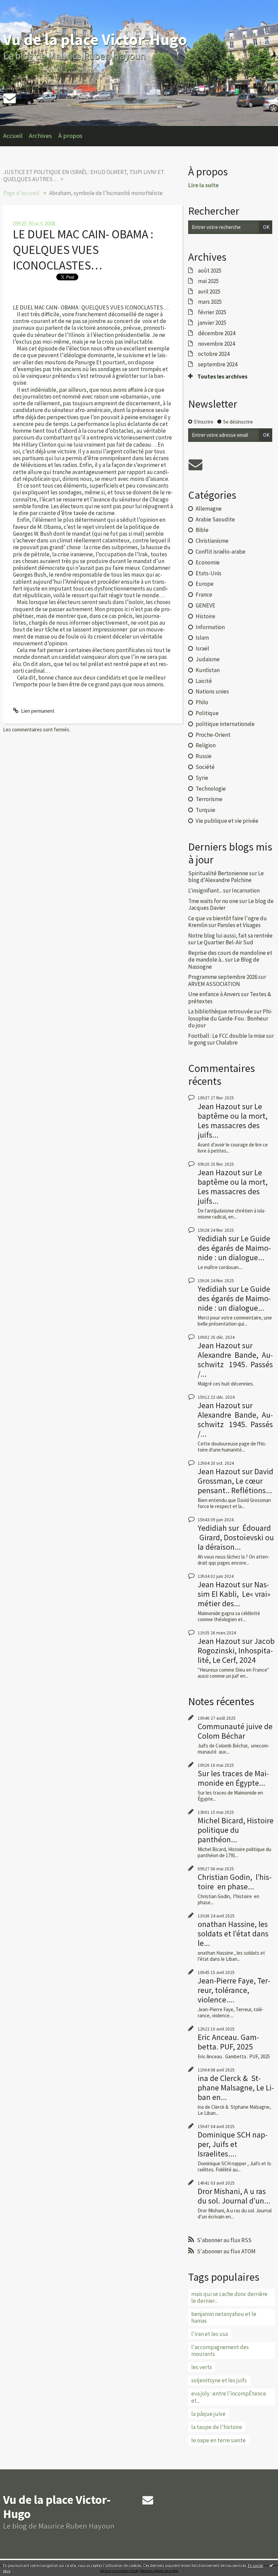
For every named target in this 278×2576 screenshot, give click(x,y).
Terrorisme (209, 799)
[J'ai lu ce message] (271, 2565)
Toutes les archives (222, 377)
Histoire (205, 616)
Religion (206, 745)
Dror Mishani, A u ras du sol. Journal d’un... (234, 2196)
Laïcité (204, 681)
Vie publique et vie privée (227, 821)
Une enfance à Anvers (214, 994)
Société (205, 767)
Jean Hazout (219, 1106)
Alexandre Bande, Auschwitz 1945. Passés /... (235, 1364)
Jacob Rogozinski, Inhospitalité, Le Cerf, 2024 (236, 1650)
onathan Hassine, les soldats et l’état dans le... (233, 1934)
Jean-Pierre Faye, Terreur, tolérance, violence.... (234, 1990)
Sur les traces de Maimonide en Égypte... (233, 1778)
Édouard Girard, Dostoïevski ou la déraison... (236, 1537)
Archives (40, 136)
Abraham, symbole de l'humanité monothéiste (106, 193)
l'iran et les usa (210, 2334)
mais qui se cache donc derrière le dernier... (229, 2297)
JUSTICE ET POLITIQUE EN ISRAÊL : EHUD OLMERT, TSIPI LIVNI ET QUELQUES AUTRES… (84, 175)
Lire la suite (203, 185)
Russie (204, 756)
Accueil (13, 136)
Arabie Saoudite (215, 519)
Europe (205, 584)
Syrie (202, 778)
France (204, 595)
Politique (207, 713)
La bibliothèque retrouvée (221, 1011)
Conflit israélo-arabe (221, 552)
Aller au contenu (20, 6)
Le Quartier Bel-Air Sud (225, 942)
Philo (202, 702)
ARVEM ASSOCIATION (214, 984)
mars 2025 (210, 302)
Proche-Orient (213, 735)
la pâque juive (208, 2414)
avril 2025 (209, 292)
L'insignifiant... (205, 890)
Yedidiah (212, 1238)
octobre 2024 (214, 354)
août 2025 (210, 271)
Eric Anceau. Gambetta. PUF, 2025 (228, 2042)
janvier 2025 (212, 323)
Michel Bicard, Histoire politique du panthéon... (236, 1830)
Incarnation (246, 890)
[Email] (9, 98)
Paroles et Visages (239, 925)
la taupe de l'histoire (217, 2427)
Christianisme (212, 541)
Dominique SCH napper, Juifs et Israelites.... (233, 2144)
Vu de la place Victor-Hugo (95, 39)
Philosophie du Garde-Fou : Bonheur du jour (230, 1018)
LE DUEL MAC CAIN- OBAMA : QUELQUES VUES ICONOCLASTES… (83, 250)
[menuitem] (16, 136)
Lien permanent (37, 711)
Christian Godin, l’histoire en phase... (235, 1882)
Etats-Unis (209, 573)
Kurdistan (208, 670)
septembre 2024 (218, 364)
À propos (70, 136)
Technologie (211, 789)
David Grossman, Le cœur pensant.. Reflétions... (235, 1481)
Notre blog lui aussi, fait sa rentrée (230, 936)
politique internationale (225, 724)
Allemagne (209, 509)
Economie (208, 562)
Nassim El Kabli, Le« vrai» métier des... (234, 1594)
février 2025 (212, 312)
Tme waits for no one (213, 901)
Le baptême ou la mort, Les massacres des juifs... (233, 1121)
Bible (202, 530)
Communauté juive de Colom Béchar (235, 1731)
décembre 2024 (217, 333)
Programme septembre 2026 (223, 977)
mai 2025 (208, 281)
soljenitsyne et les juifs (219, 2380)
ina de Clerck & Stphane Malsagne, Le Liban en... (236, 2088)
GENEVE (205, 605)
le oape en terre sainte (219, 2440)
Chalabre (227, 1043)
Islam (202, 638)
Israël (202, 648)
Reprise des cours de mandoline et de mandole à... (230, 956)
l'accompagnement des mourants (220, 2350)
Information (210, 627)
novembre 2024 (216, 344)
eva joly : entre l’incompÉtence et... (229, 2397)
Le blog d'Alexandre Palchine (226, 877)
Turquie (205, 810)
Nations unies (212, 691)
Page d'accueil (21, 193)
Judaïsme (208, 659)
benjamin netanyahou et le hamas (224, 2317)
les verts (202, 2367)
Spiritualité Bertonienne (218, 873)
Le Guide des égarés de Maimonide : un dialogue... (234, 1248)
